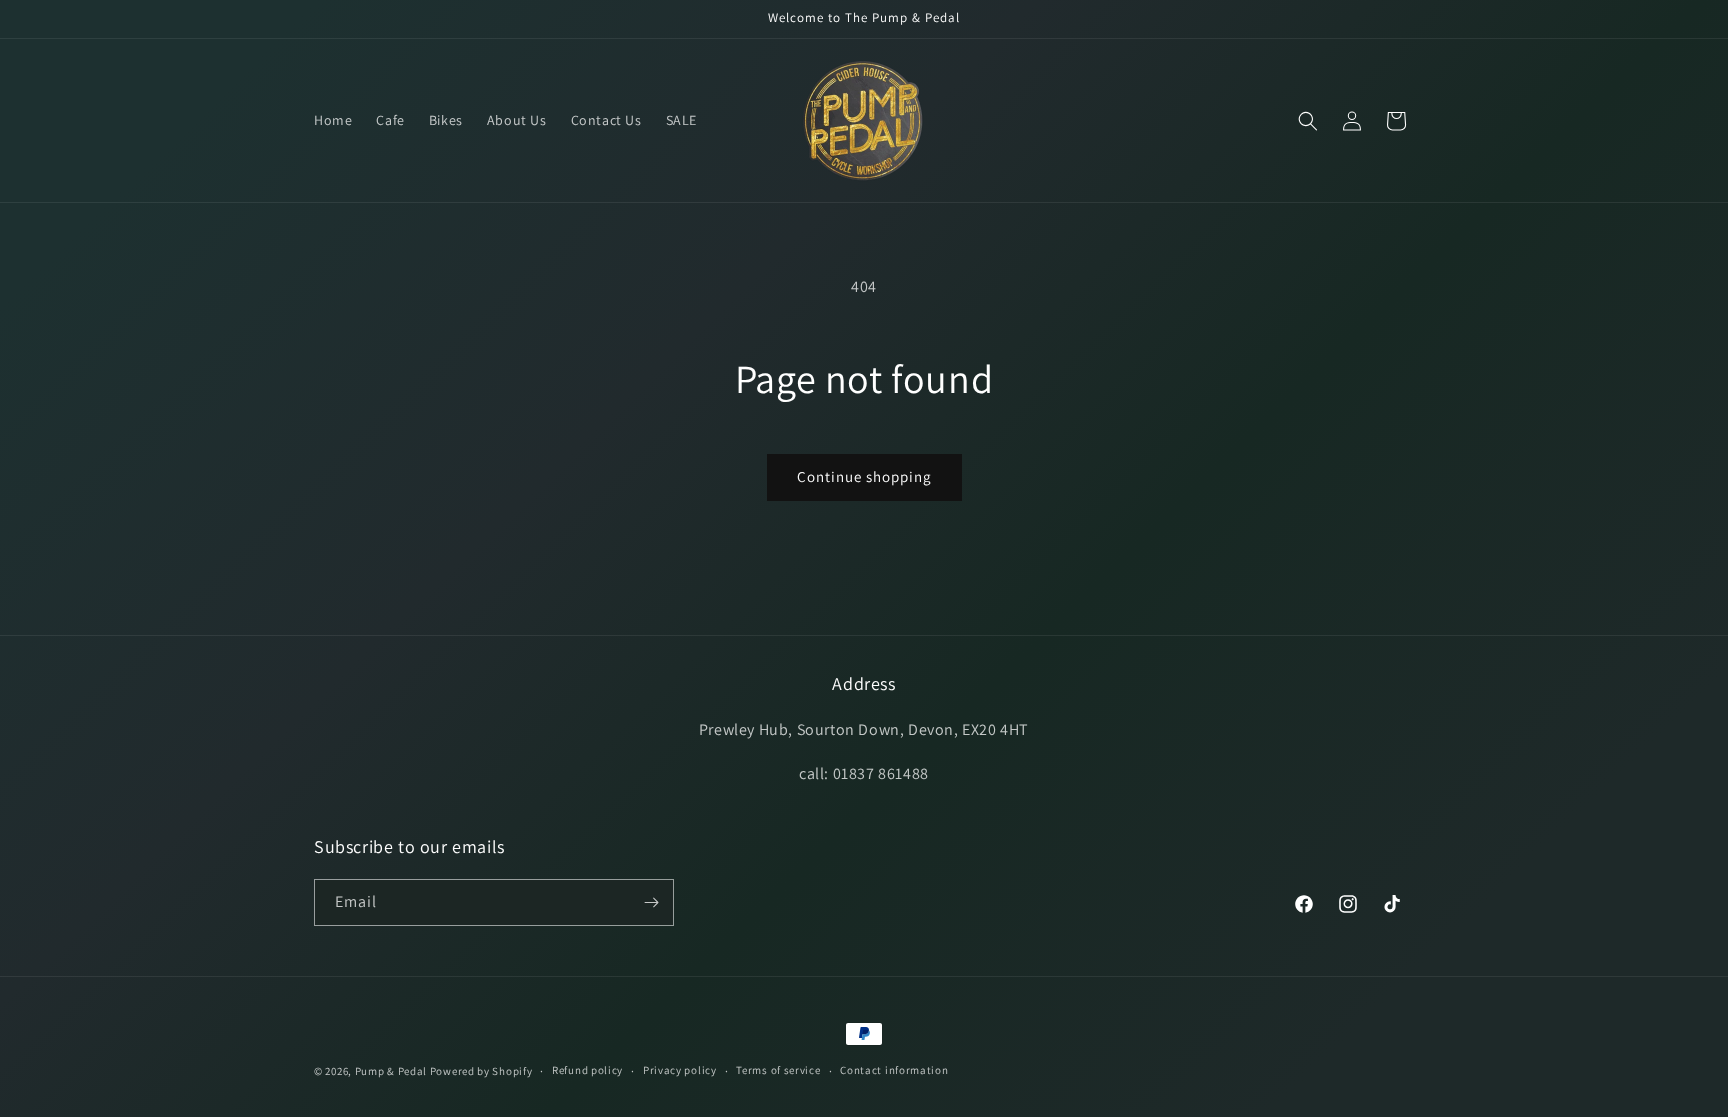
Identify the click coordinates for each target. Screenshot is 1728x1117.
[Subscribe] (651, 902)
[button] (1308, 121)
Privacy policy (680, 1070)
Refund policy (587, 1070)
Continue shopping (864, 476)
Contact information (894, 1070)
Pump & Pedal (391, 1071)
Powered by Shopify (481, 1071)
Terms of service (778, 1070)
